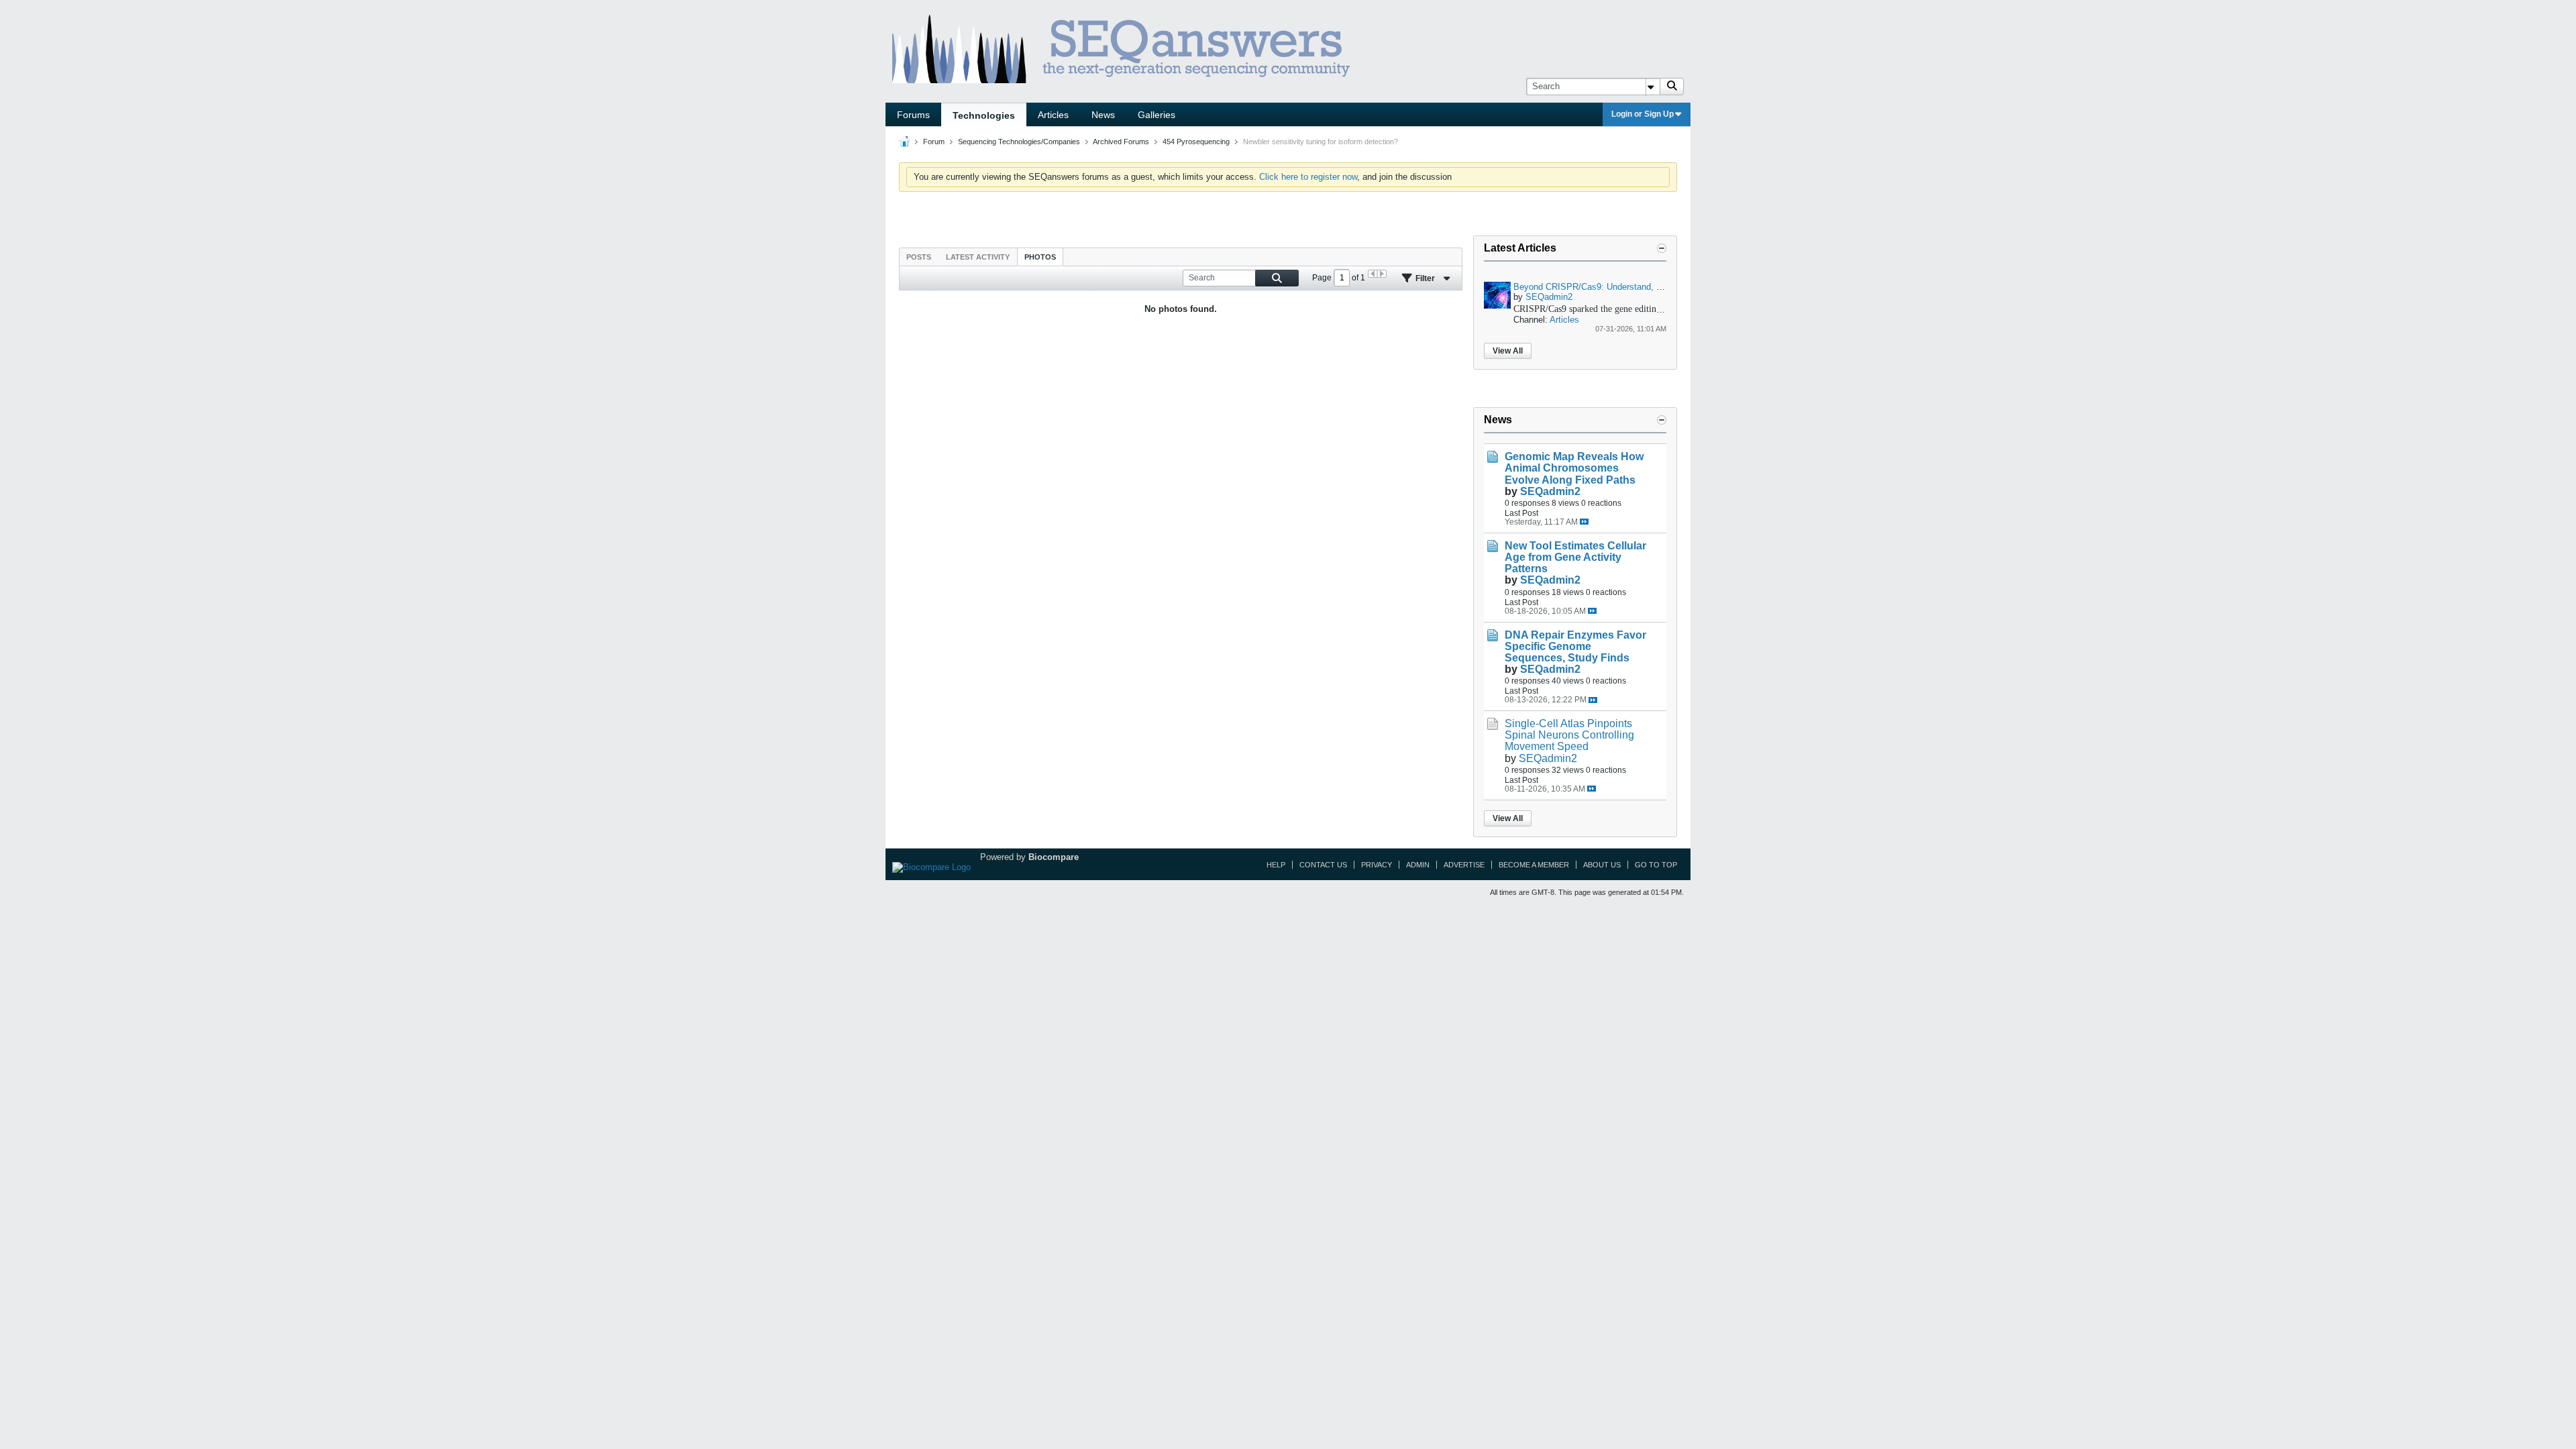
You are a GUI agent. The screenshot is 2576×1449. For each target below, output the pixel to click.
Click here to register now (1308, 177)
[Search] (1672, 87)
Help (1276, 865)
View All (1508, 351)
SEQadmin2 (1549, 297)
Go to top (1656, 865)
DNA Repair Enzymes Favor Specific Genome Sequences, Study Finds (1575, 646)
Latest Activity (978, 257)
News (1103, 115)
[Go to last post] (1584, 522)
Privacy (1377, 865)
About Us (1602, 865)
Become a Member (1534, 865)
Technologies (984, 115)
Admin (1418, 865)
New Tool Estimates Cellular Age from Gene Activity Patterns (1575, 557)
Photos (1040, 257)
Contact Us (1323, 865)
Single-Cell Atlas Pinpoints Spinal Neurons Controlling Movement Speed (1569, 735)
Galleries (1157, 115)
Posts (919, 257)
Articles (1053, 115)
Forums (913, 115)
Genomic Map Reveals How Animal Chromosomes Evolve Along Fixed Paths (1574, 468)
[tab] (919, 257)
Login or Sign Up (1643, 114)
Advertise (1464, 865)
